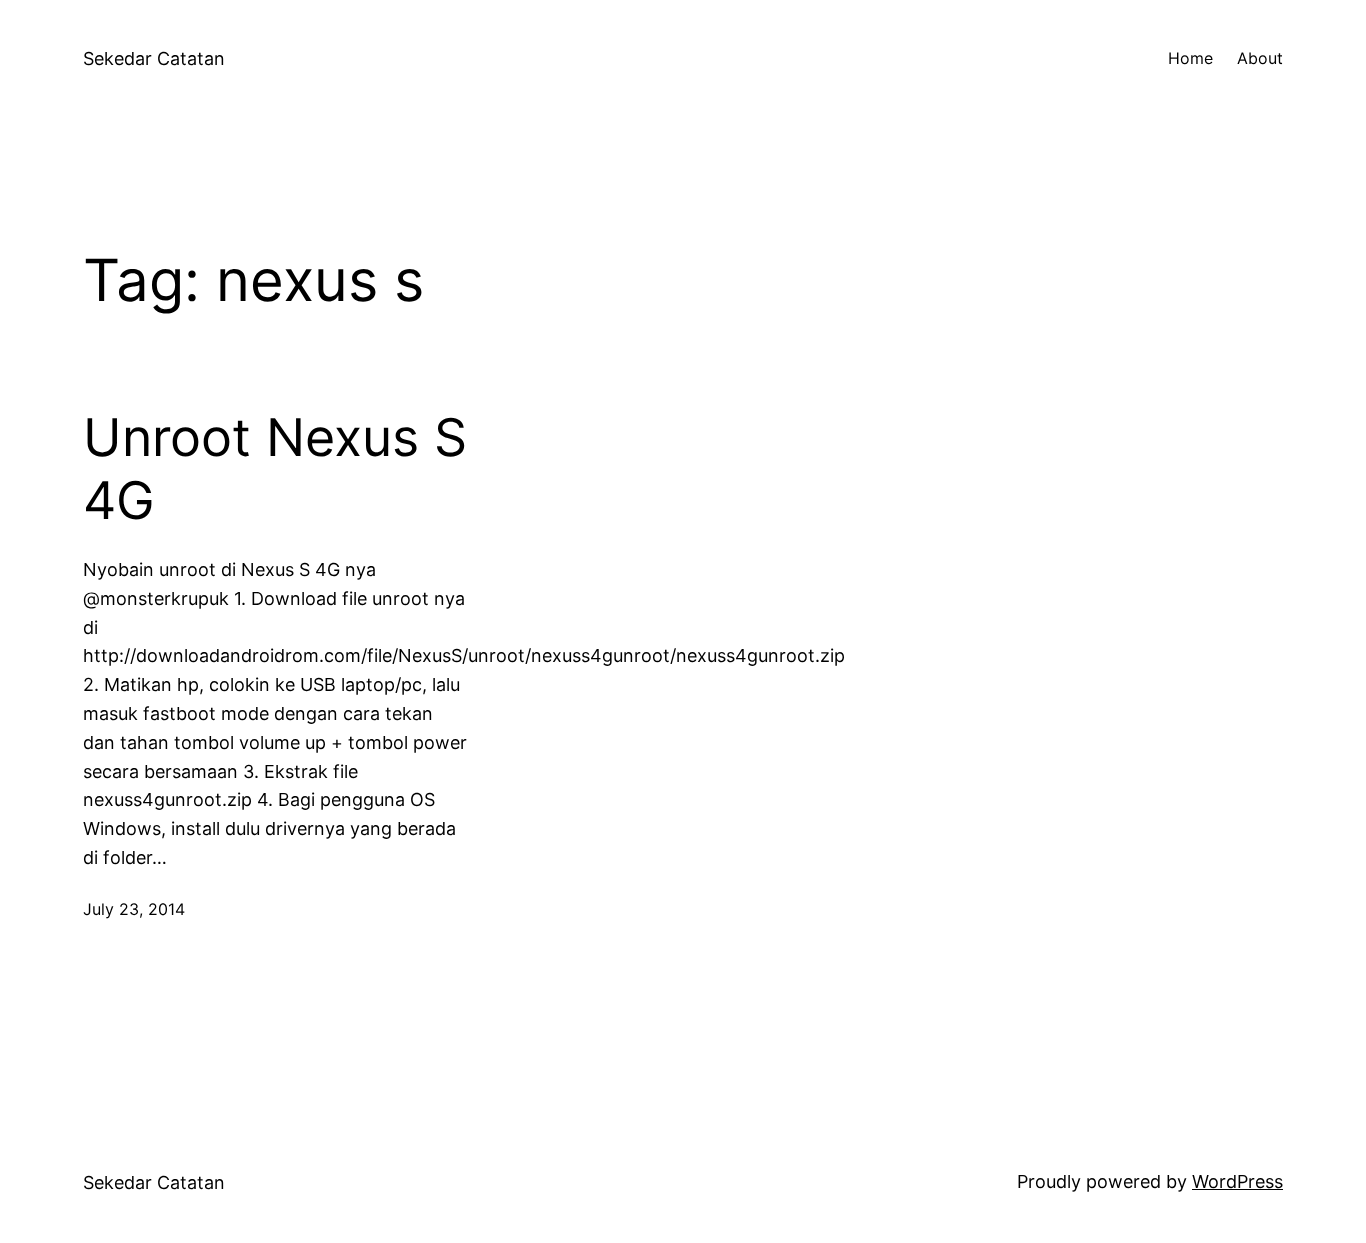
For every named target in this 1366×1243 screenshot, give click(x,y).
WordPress (1237, 1181)
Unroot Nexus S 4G (275, 469)
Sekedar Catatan (154, 58)
